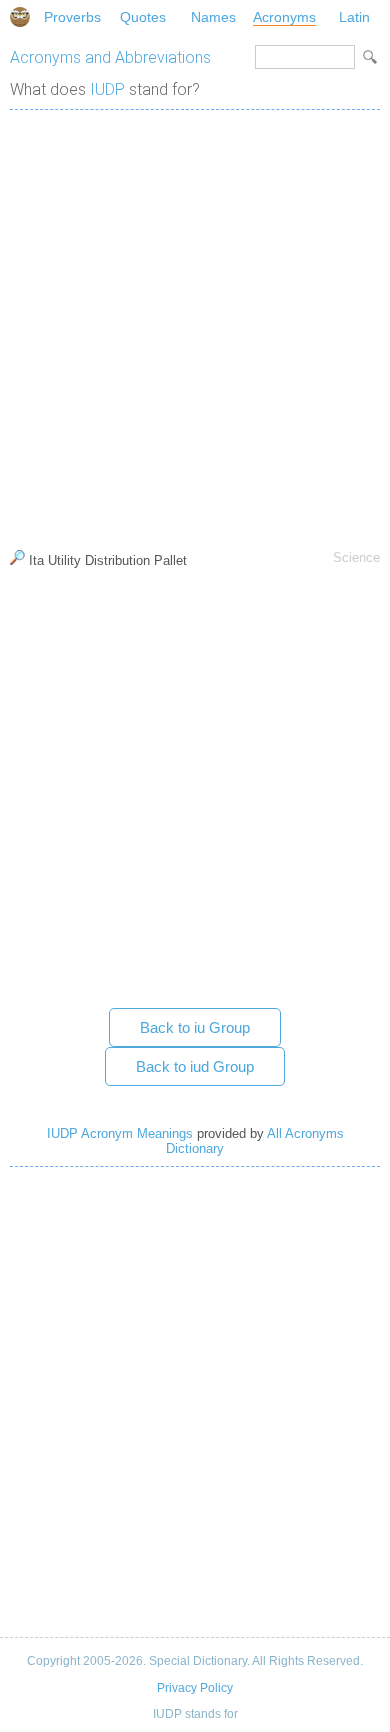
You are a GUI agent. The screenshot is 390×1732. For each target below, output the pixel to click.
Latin (354, 17)
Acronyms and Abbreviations (110, 57)
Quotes (143, 17)
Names (213, 17)
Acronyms (284, 17)
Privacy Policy (195, 1688)
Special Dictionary (20, 17)
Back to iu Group (195, 1027)
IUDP (107, 89)
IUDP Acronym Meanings (120, 1133)
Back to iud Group (195, 1066)
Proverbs (72, 17)
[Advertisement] (195, 325)
